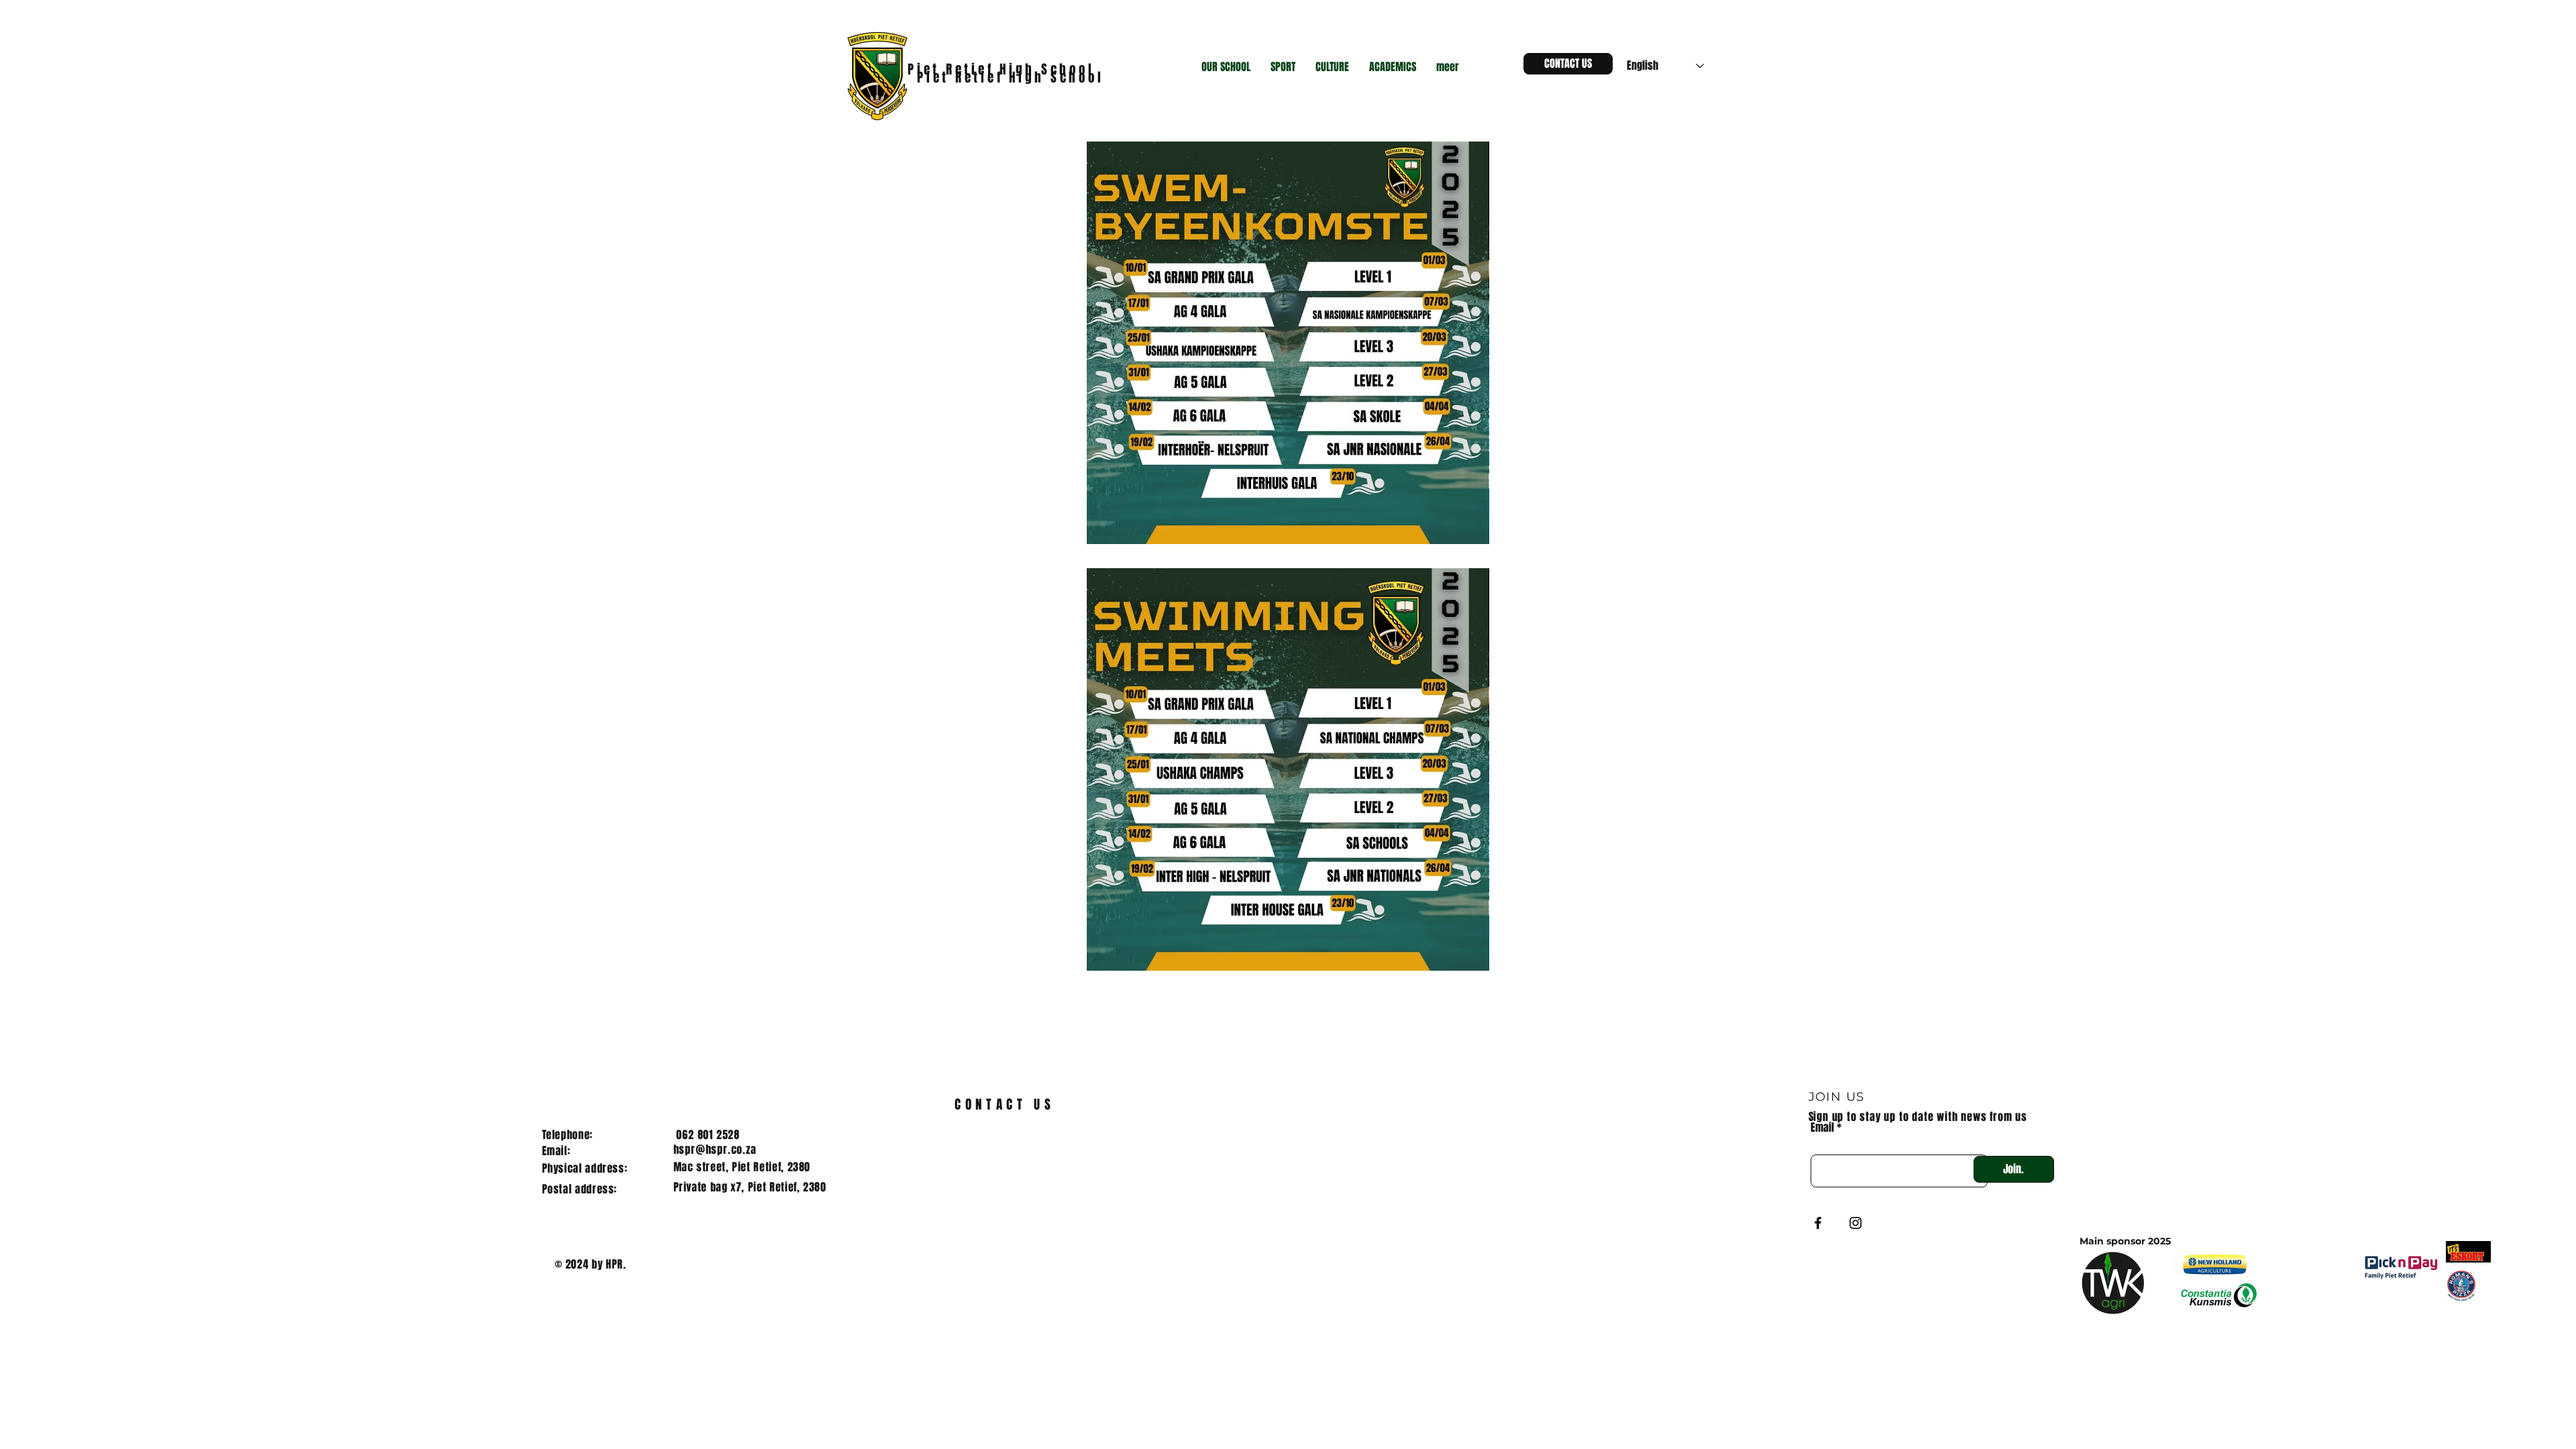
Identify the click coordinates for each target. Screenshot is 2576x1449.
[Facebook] (1818, 1223)
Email (1822, 1128)
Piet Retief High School (1013, 77)
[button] (1226, 67)
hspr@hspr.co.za (715, 1149)
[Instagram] (1856, 1223)
